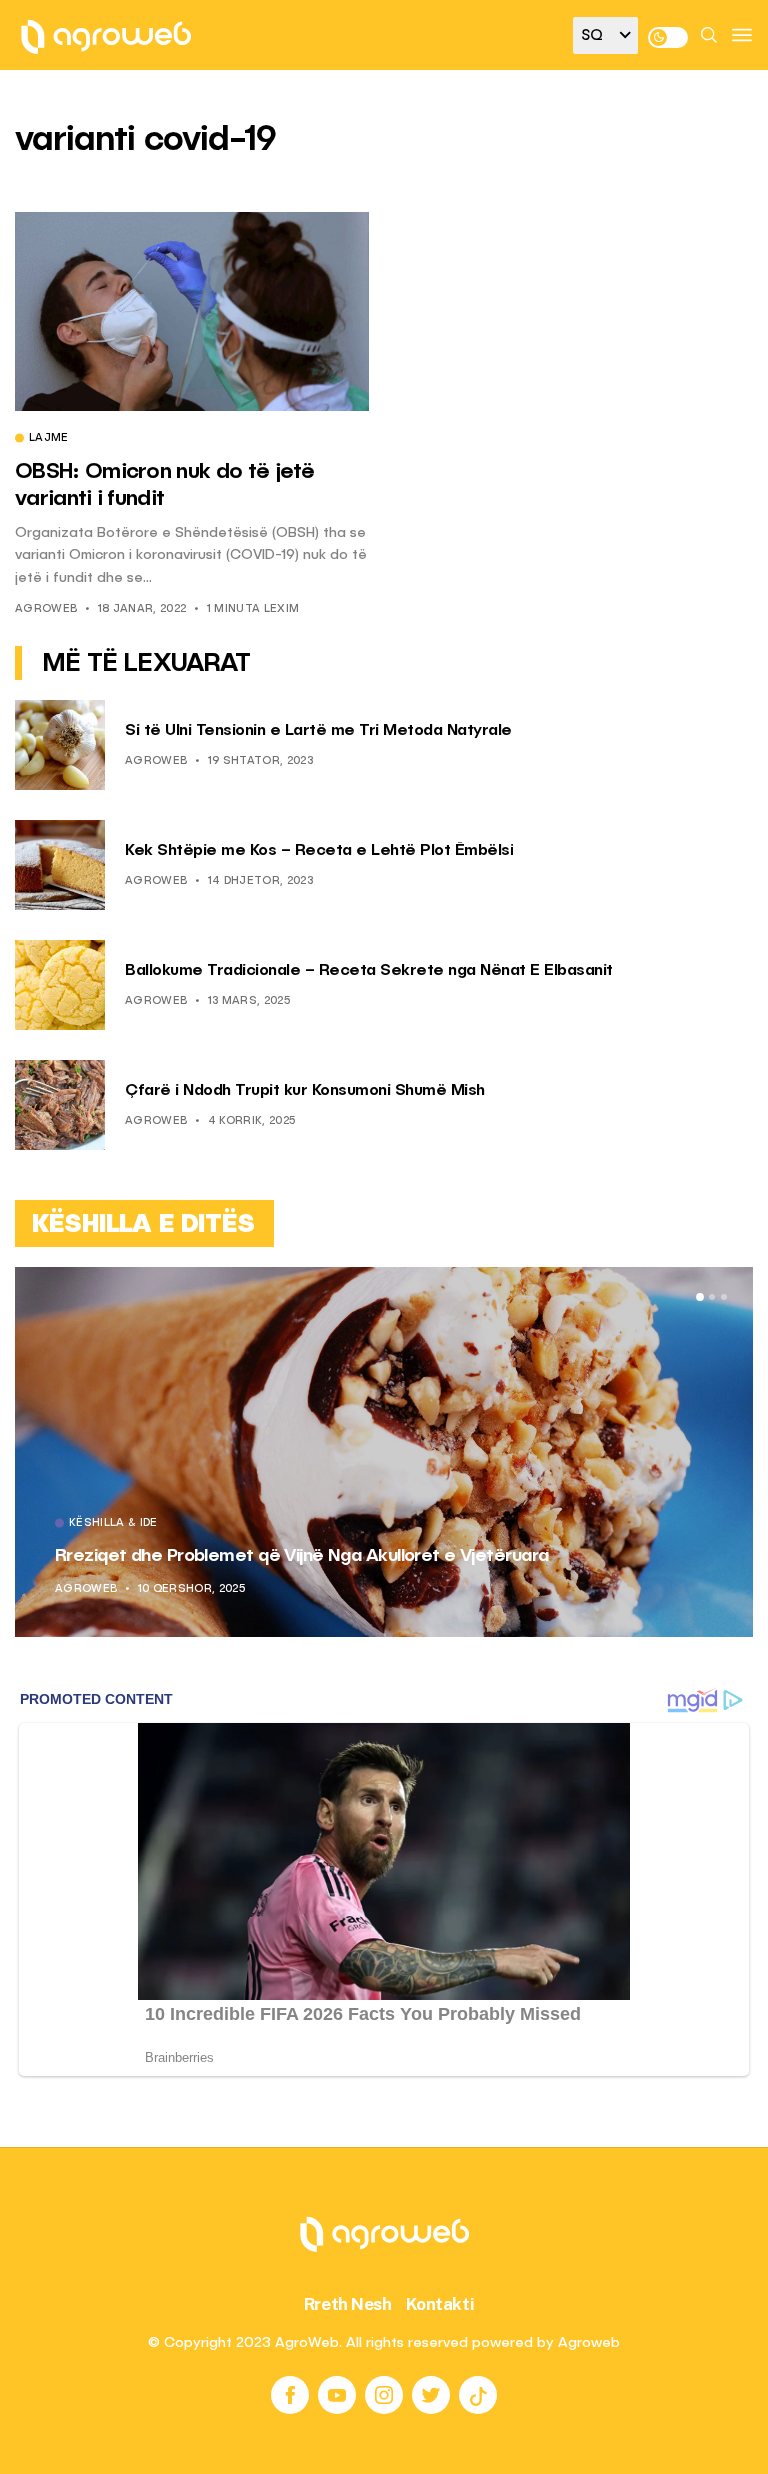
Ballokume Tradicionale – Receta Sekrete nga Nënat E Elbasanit (369, 971)
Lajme (49, 439)
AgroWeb (46, 609)
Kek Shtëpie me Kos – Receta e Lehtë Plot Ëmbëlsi (319, 851)
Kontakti (440, 2304)
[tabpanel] (384, 1452)
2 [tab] (712, 1297)
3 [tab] (724, 1297)
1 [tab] (700, 1297)
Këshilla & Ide (113, 1524)
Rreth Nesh (348, 2304)
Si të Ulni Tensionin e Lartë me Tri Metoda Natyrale (318, 731)
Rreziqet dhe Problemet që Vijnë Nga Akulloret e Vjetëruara (301, 1556)
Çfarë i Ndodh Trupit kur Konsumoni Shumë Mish (305, 1091)
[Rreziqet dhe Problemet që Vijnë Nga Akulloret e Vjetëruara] (384, 1452)
